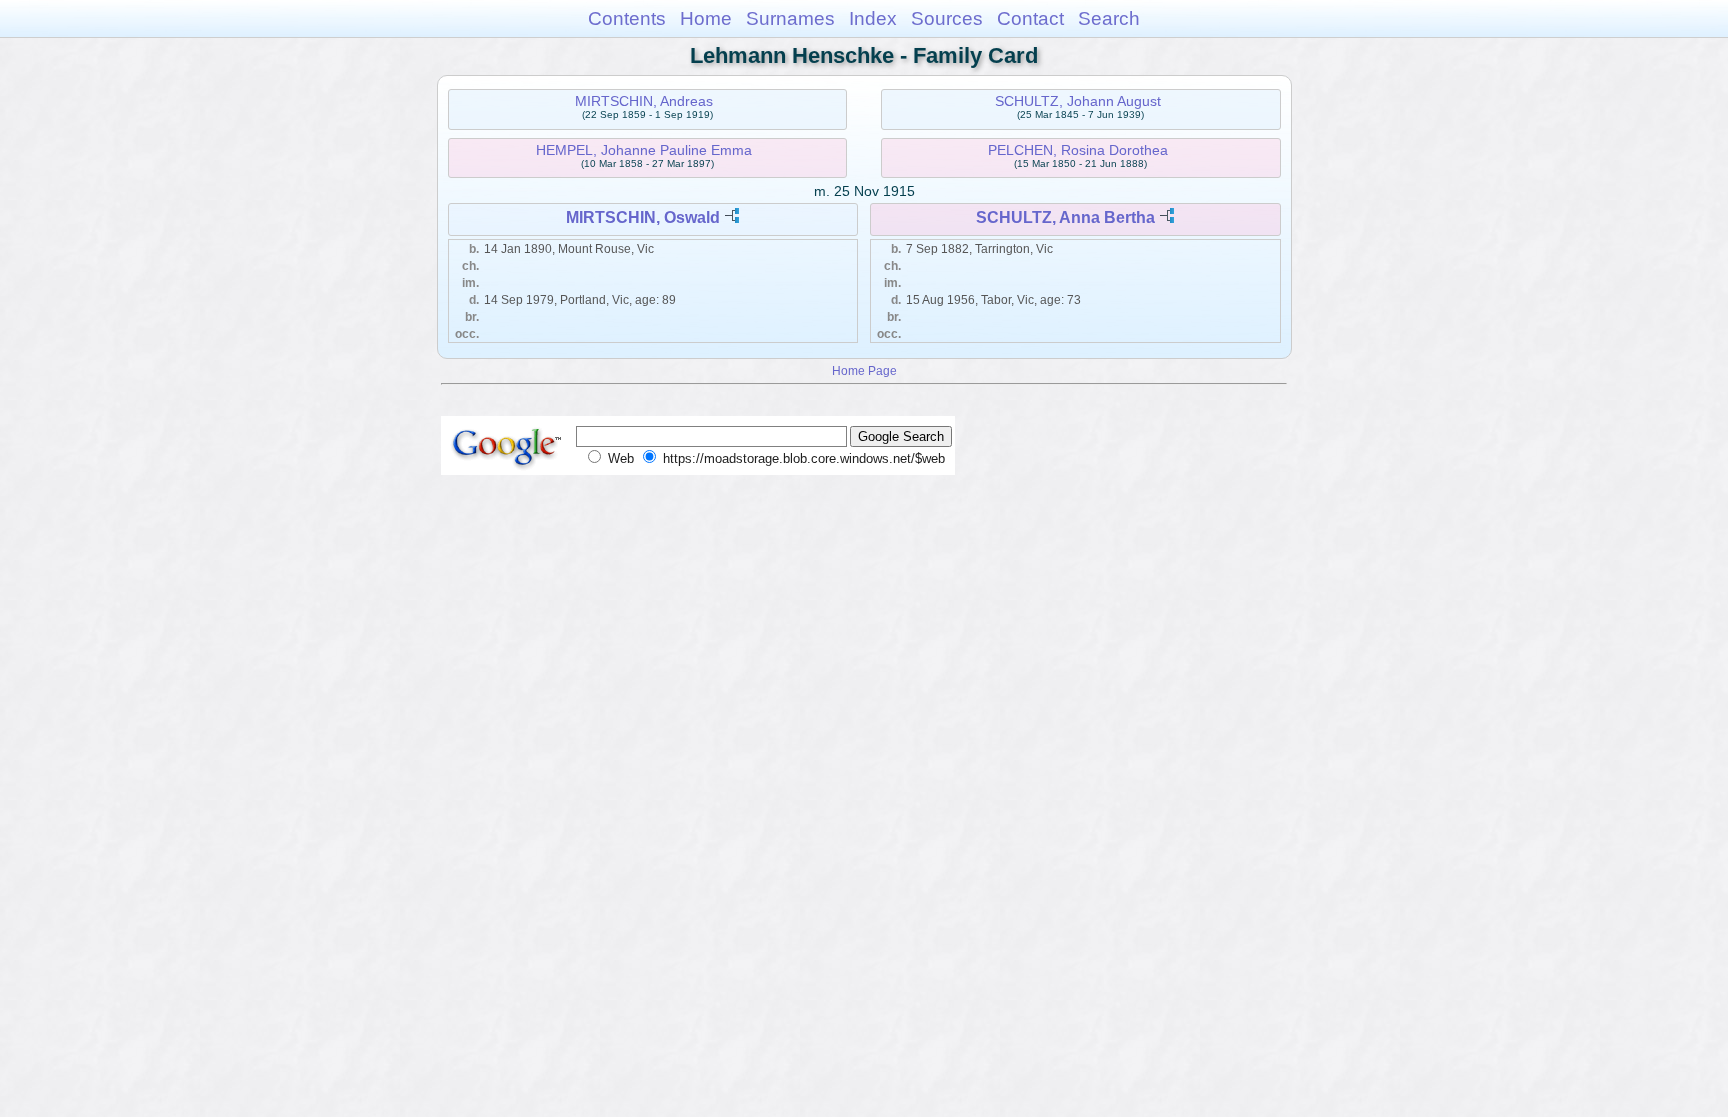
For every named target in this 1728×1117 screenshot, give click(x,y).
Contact (1030, 18)
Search (1109, 18)
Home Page (864, 370)
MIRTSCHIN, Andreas (644, 101)
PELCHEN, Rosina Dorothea (1078, 150)
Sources (947, 18)
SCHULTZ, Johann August (1078, 101)
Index (873, 18)
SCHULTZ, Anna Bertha (1065, 217)
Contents (627, 18)
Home (706, 18)
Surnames (790, 18)
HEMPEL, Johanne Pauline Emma (644, 150)
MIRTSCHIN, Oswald (643, 217)
